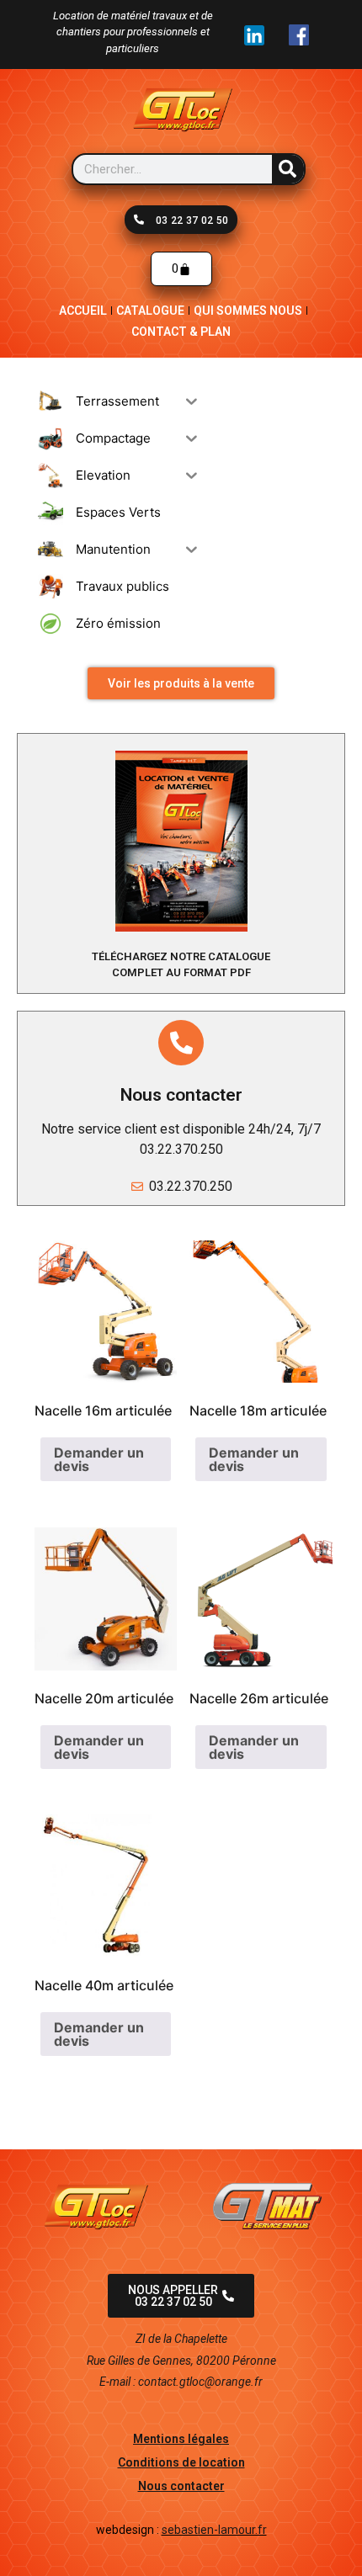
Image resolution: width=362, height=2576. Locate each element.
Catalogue (150, 311)
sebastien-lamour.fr (214, 2530)
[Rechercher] (288, 169)
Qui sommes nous (248, 311)
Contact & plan (181, 332)
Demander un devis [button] (99, 1459)
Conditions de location (181, 2462)
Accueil (83, 311)
